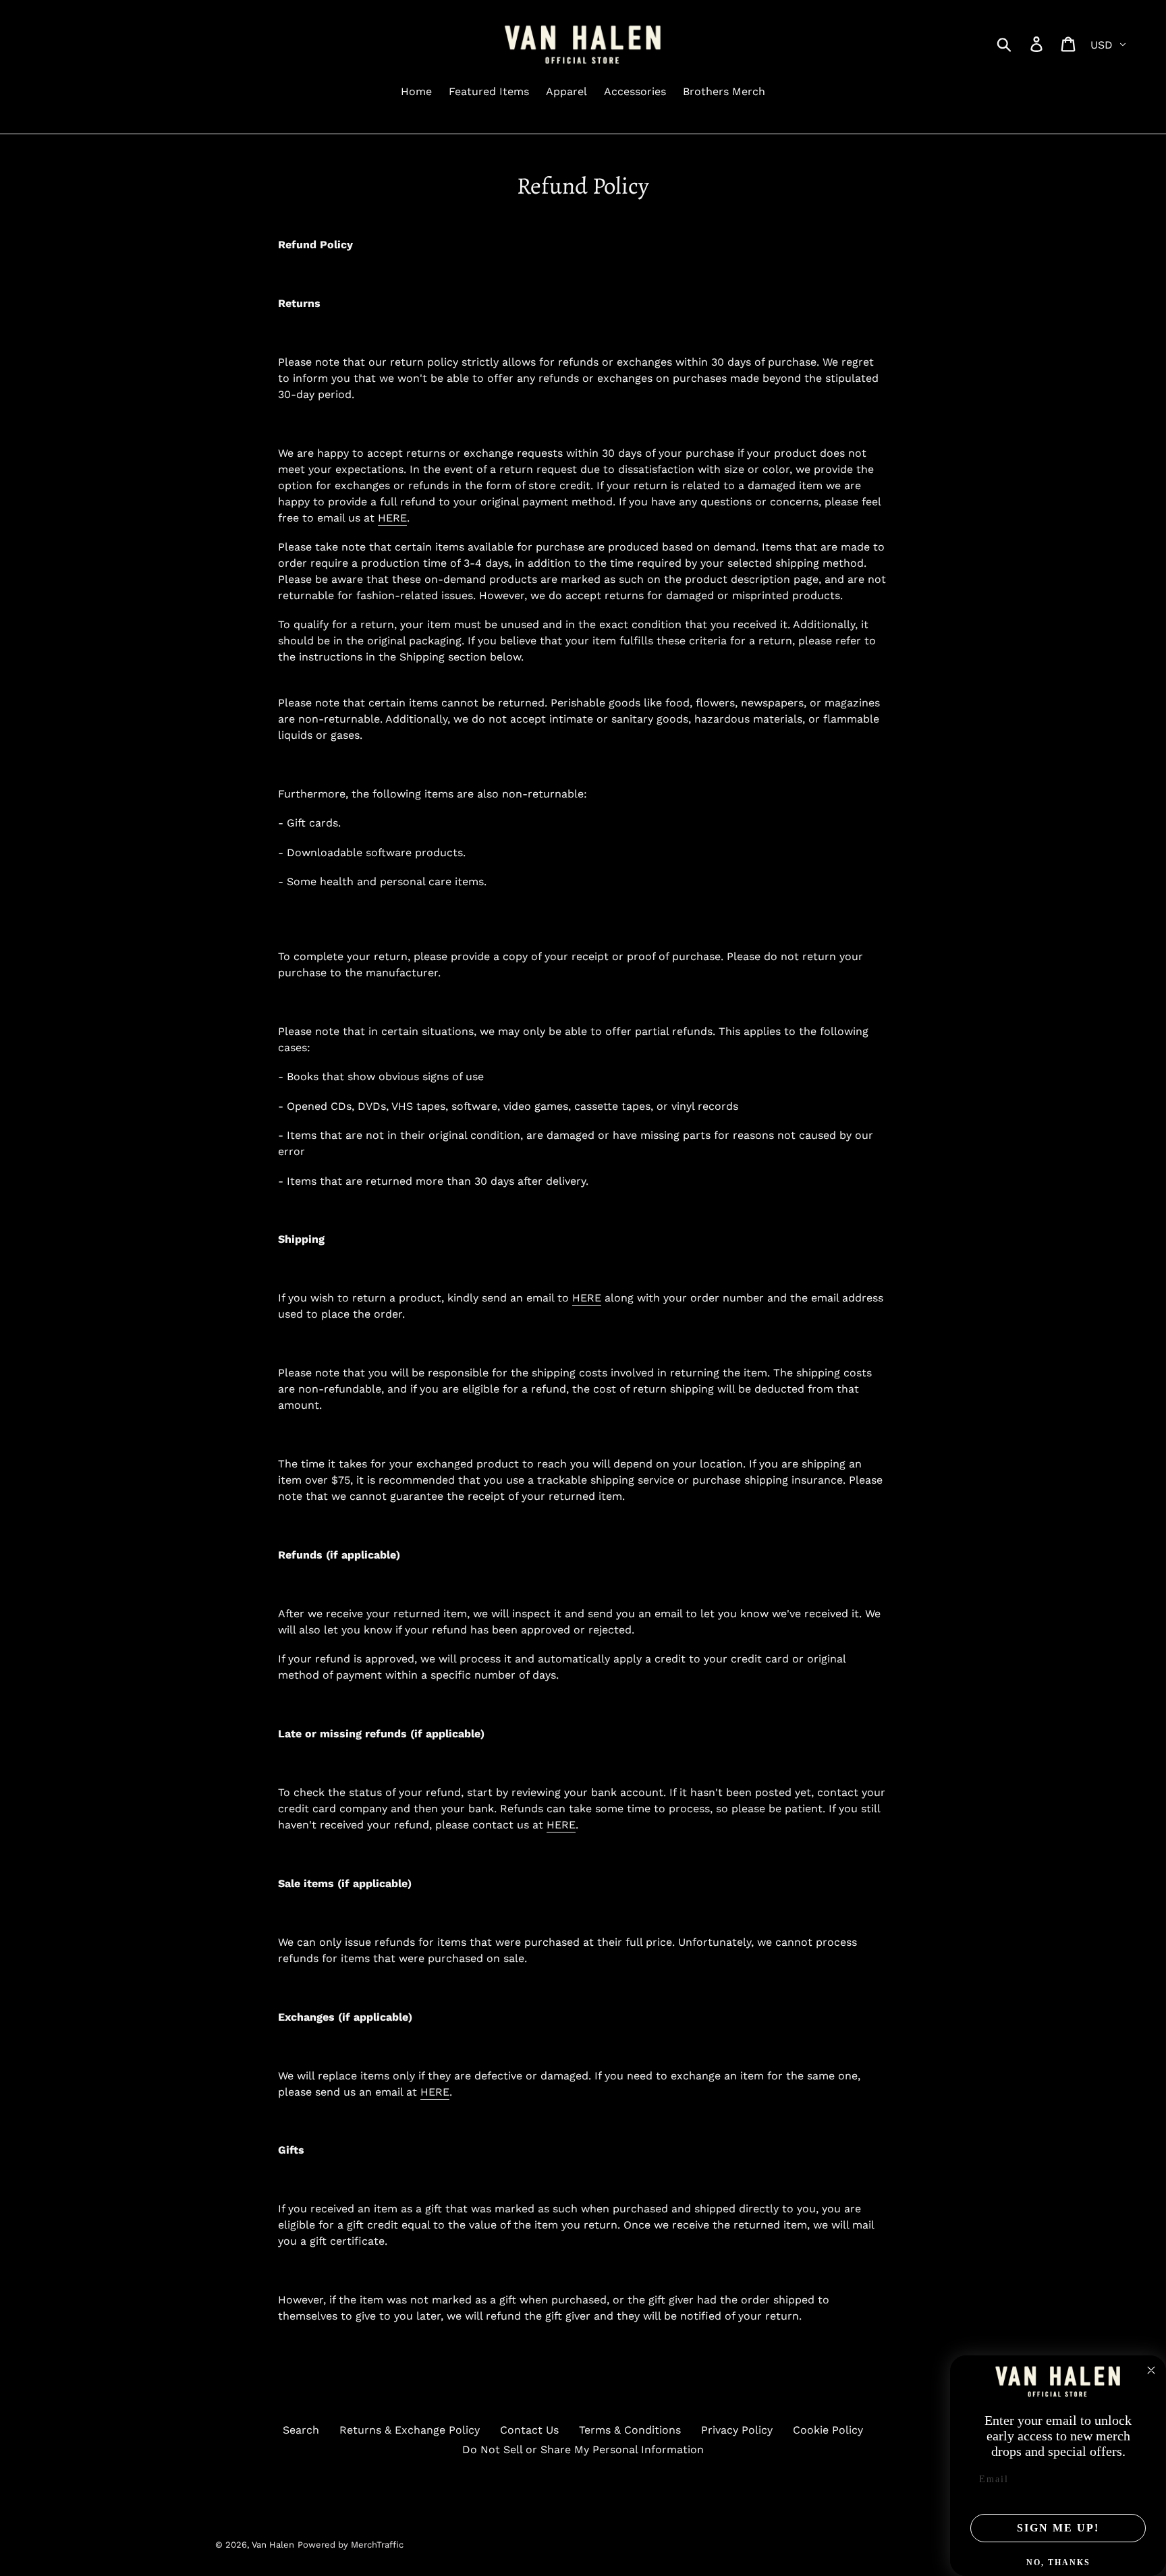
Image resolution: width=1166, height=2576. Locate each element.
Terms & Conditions (630, 2430)
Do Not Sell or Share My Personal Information (583, 2449)
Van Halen (273, 2545)
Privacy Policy (737, 2430)
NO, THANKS (1058, 2563)
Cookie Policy (828, 2430)
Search (301, 2430)
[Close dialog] (1151, 2370)
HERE (561, 1825)
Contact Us (529, 2430)
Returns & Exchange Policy (410, 2430)
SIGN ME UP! (1058, 2528)
